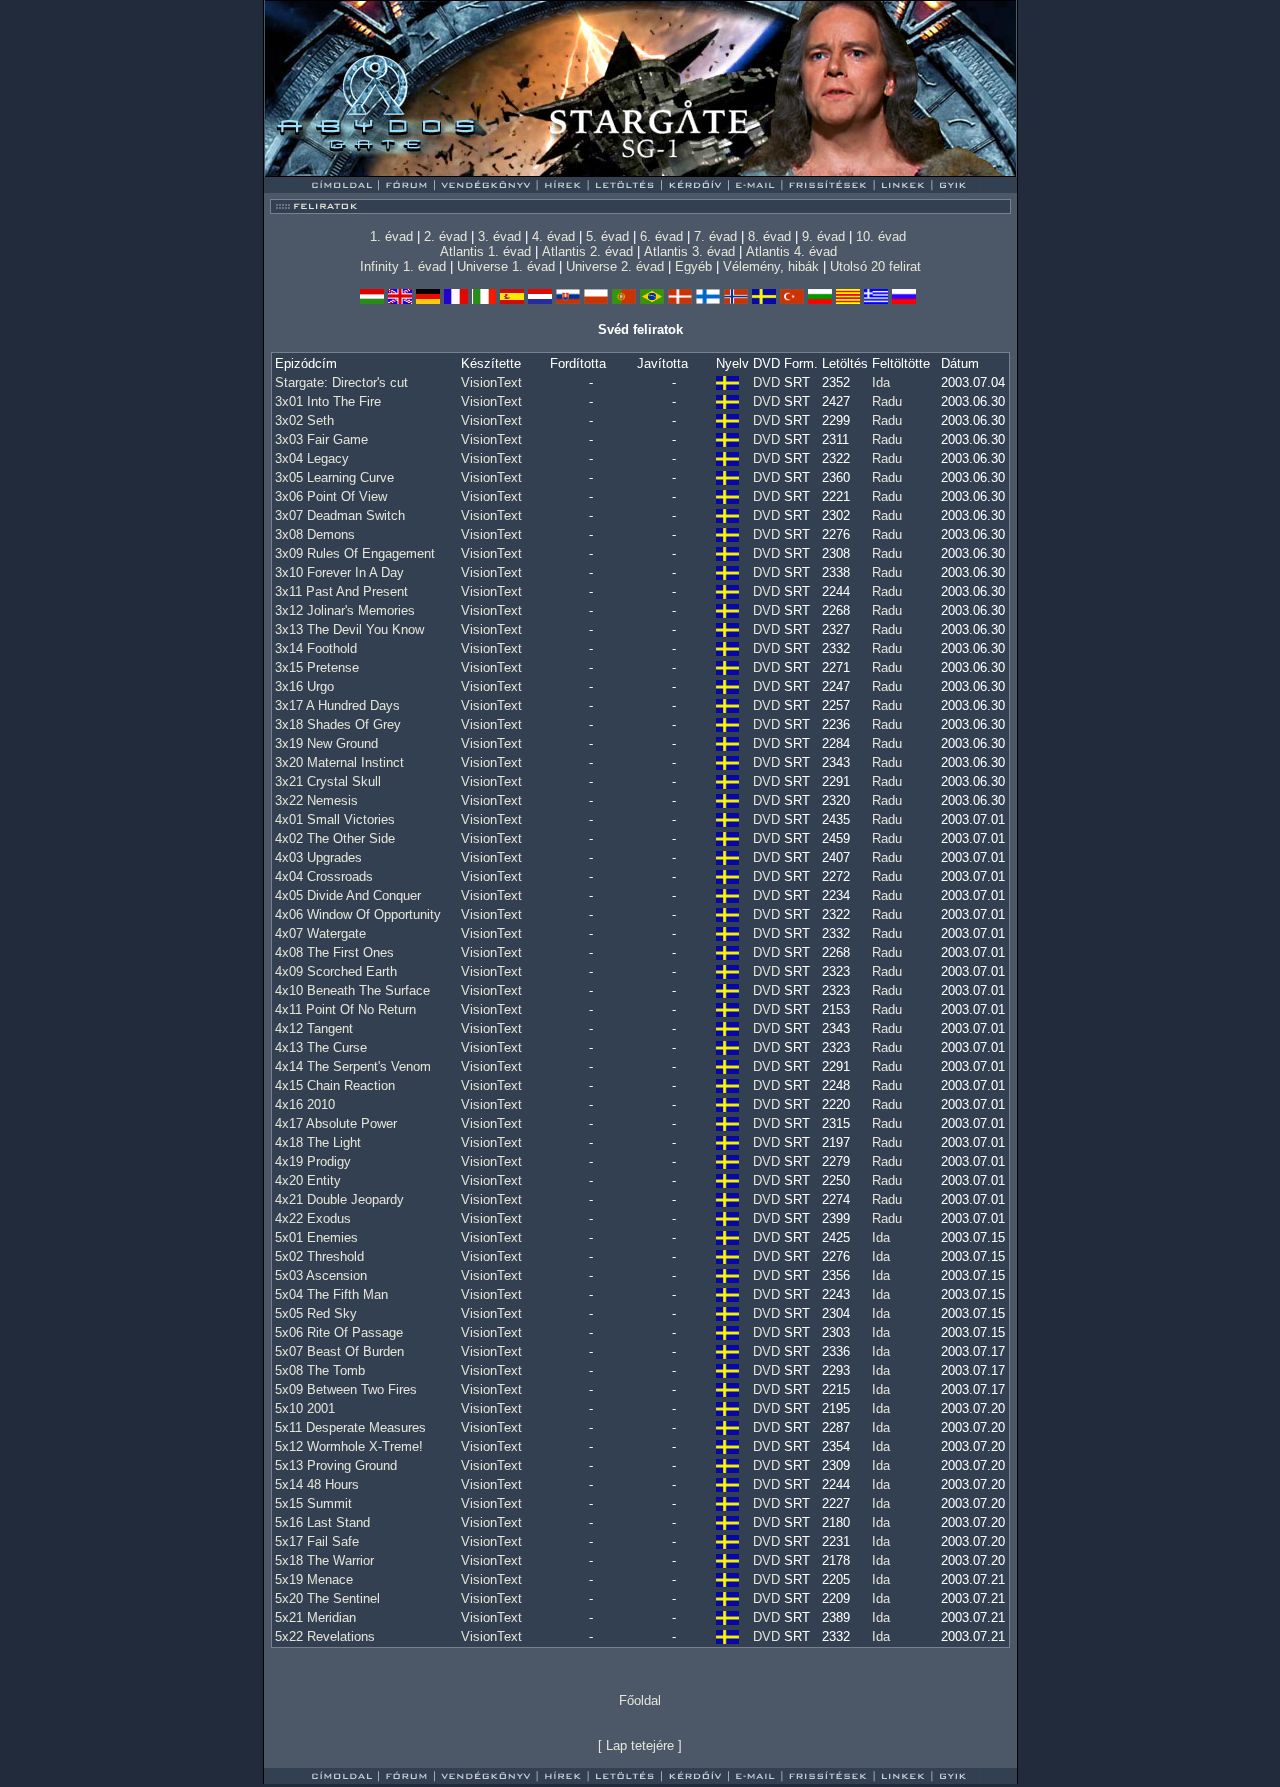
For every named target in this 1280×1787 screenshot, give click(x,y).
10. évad (881, 236)
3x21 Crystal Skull (328, 781)
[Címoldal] (394, 171)
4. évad (553, 236)
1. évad (391, 236)
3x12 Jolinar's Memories (345, 610)
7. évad (715, 236)
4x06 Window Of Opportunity (358, 914)
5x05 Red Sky (316, 1313)
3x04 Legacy (312, 458)
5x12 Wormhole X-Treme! (349, 1446)
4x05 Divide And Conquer (348, 895)
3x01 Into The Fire (328, 401)
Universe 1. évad (506, 266)
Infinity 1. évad (403, 266)
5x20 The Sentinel (327, 1598)
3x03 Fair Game (321, 439)
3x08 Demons (315, 534)
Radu (887, 401)
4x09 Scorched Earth (336, 971)
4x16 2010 (305, 1104)
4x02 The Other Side (335, 838)
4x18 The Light (318, 1142)
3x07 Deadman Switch (340, 515)
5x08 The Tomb (320, 1370)
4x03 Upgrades (318, 857)
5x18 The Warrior (324, 1560)
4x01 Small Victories (335, 819)
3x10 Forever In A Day (339, 572)
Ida (881, 382)
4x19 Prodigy (313, 1161)
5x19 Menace (314, 1579)
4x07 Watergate (320, 933)
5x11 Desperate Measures (350, 1427)
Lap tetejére (640, 1745)
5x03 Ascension (321, 1275)
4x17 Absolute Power (336, 1123)
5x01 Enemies (316, 1237)
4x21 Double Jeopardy (339, 1199)
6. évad (661, 236)
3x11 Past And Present (341, 591)
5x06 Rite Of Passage (339, 1332)
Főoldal (640, 1700)
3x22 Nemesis (316, 800)
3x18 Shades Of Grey (338, 724)
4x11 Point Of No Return (345, 1009)
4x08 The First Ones (334, 952)
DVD (766, 382)
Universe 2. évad (615, 266)
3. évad (499, 236)
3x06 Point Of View (331, 496)
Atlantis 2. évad (587, 251)
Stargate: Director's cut (341, 382)
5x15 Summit (313, 1503)
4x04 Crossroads (324, 876)
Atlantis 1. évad (485, 251)
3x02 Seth (304, 420)
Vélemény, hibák (771, 266)
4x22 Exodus (313, 1218)
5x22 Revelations (325, 1636)
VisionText (491, 382)
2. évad (445, 236)
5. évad (607, 236)
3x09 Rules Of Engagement (355, 553)
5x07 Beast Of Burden (339, 1351)
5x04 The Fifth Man (331, 1294)
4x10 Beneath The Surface (352, 990)
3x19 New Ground (326, 743)
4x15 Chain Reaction (335, 1085)
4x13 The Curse (321, 1047)
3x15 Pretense (317, 667)
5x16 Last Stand (322, 1522)
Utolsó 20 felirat (875, 266)
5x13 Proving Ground (336, 1465)
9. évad (823, 236)
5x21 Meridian (315, 1617)
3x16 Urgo (304, 686)
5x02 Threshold (319, 1256)
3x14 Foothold (316, 648)
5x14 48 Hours (317, 1484)
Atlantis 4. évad (791, 251)
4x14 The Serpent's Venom (353, 1066)
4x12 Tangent (314, 1028)
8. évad (769, 236)
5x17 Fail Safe (317, 1541)
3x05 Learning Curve (334, 477)
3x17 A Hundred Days (337, 705)
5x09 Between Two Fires (346, 1389)
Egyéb (693, 266)
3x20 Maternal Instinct (339, 762)
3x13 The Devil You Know (349, 629)
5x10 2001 (305, 1408)
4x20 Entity (308, 1180)
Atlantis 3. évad (689, 251)
